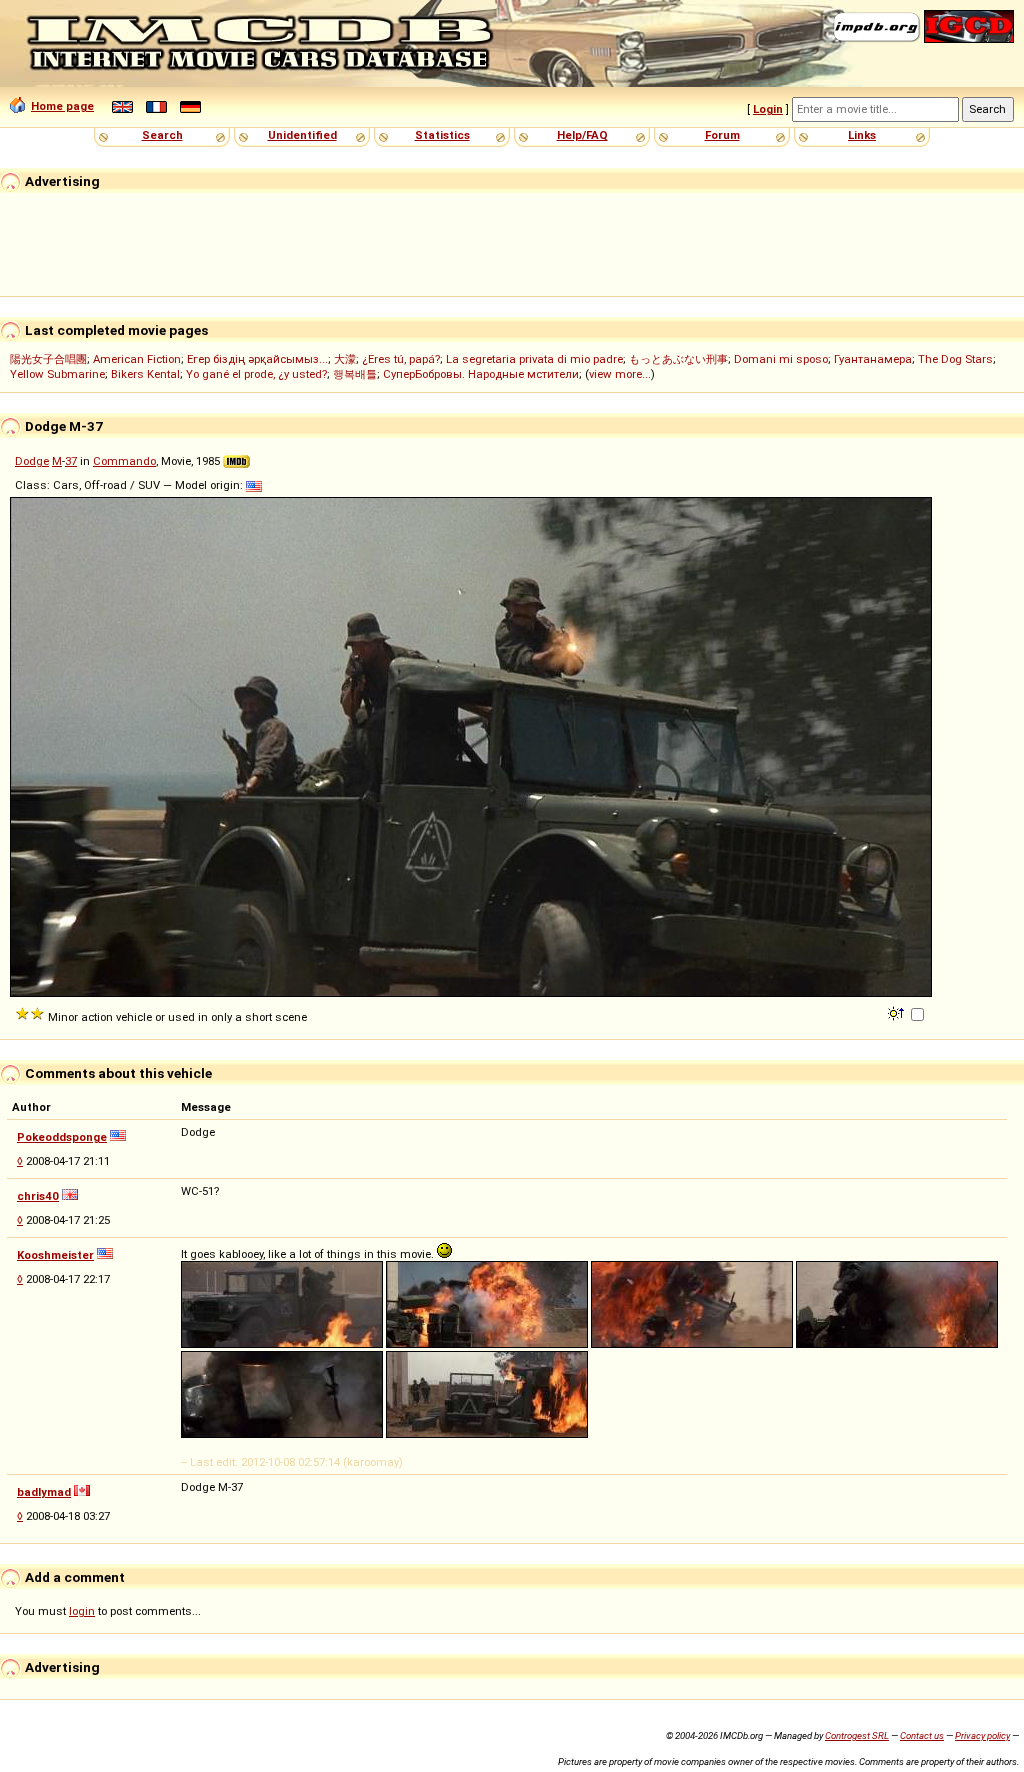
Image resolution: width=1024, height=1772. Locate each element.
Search (162, 135)
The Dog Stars (955, 359)
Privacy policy (982, 1735)
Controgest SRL (857, 1735)
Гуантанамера (873, 359)
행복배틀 (355, 374)
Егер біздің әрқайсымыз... (257, 359)
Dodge (32, 461)
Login (768, 109)
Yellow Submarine (57, 374)
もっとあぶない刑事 (678, 359)
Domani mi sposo (781, 359)
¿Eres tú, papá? (401, 359)
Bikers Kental (145, 374)
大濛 (345, 359)
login (82, 1611)
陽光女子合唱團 (48, 359)
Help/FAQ (582, 135)
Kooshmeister (55, 1255)
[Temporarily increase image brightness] (897, 1012)
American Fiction (137, 359)
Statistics (442, 135)
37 (71, 461)
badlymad (44, 1492)
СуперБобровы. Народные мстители (481, 374)
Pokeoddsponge (62, 1137)
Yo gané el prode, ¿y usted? (256, 374)
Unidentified (302, 135)
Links (862, 135)
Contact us (922, 1735)
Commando (124, 461)
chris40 (38, 1196)
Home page (62, 106)
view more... (620, 374)
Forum (722, 135)
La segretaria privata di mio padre (534, 359)
